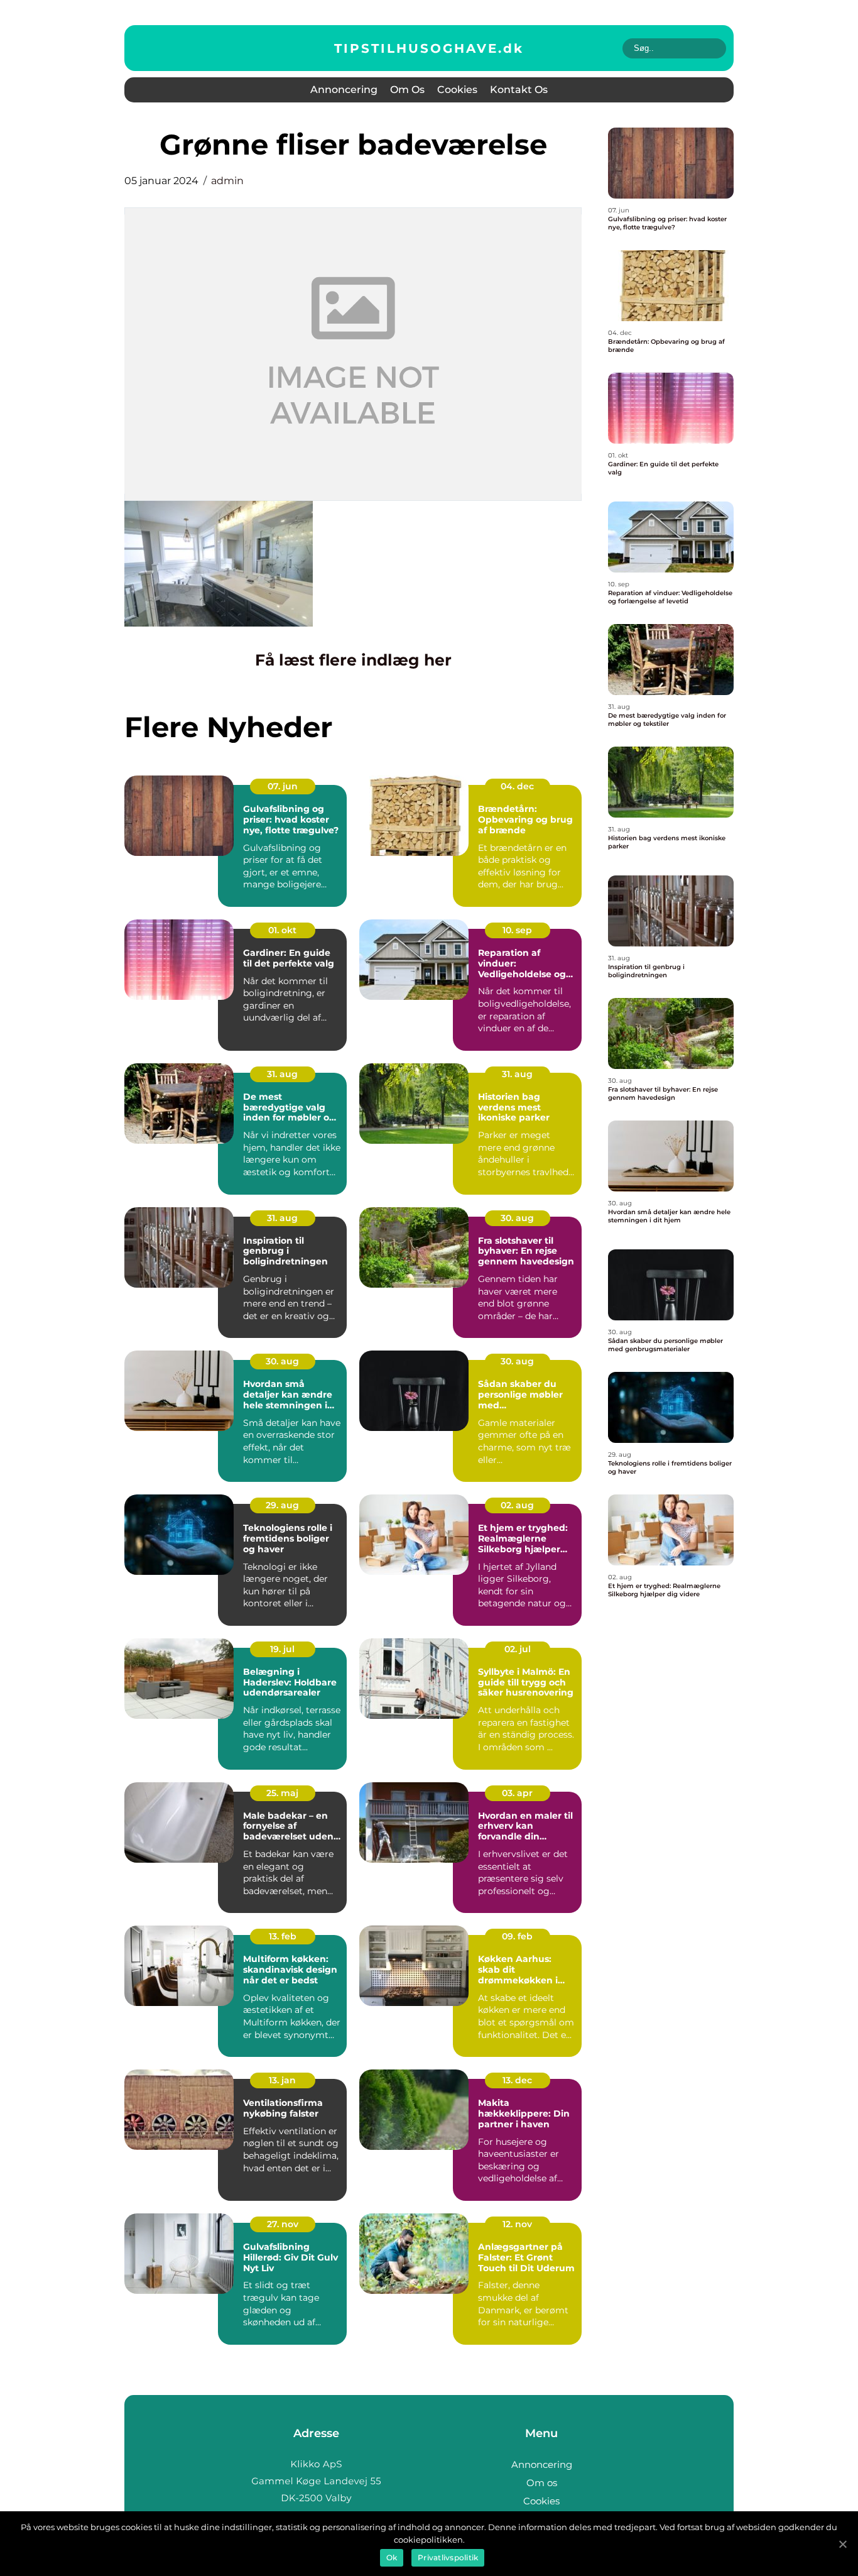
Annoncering (344, 90)
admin (227, 181)
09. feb (517, 1936)
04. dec (517, 786)
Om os (407, 90)
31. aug (282, 1074)
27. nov (283, 2224)
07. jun (283, 786)
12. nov (517, 2224)
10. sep (517, 930)
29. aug (282, 1505)
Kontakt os (519, 90)
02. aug (517, 1505)
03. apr (517, 1793)
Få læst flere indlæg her (353, 660)
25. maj (282, 1793)
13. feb (283, 1936)
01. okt (282, 930)
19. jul (282, 1649)
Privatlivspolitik (448, 2557)
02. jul (518, 1649)
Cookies (457, 90)
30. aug (517, 1218)
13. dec (517, 2080)
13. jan (282, 2080)
